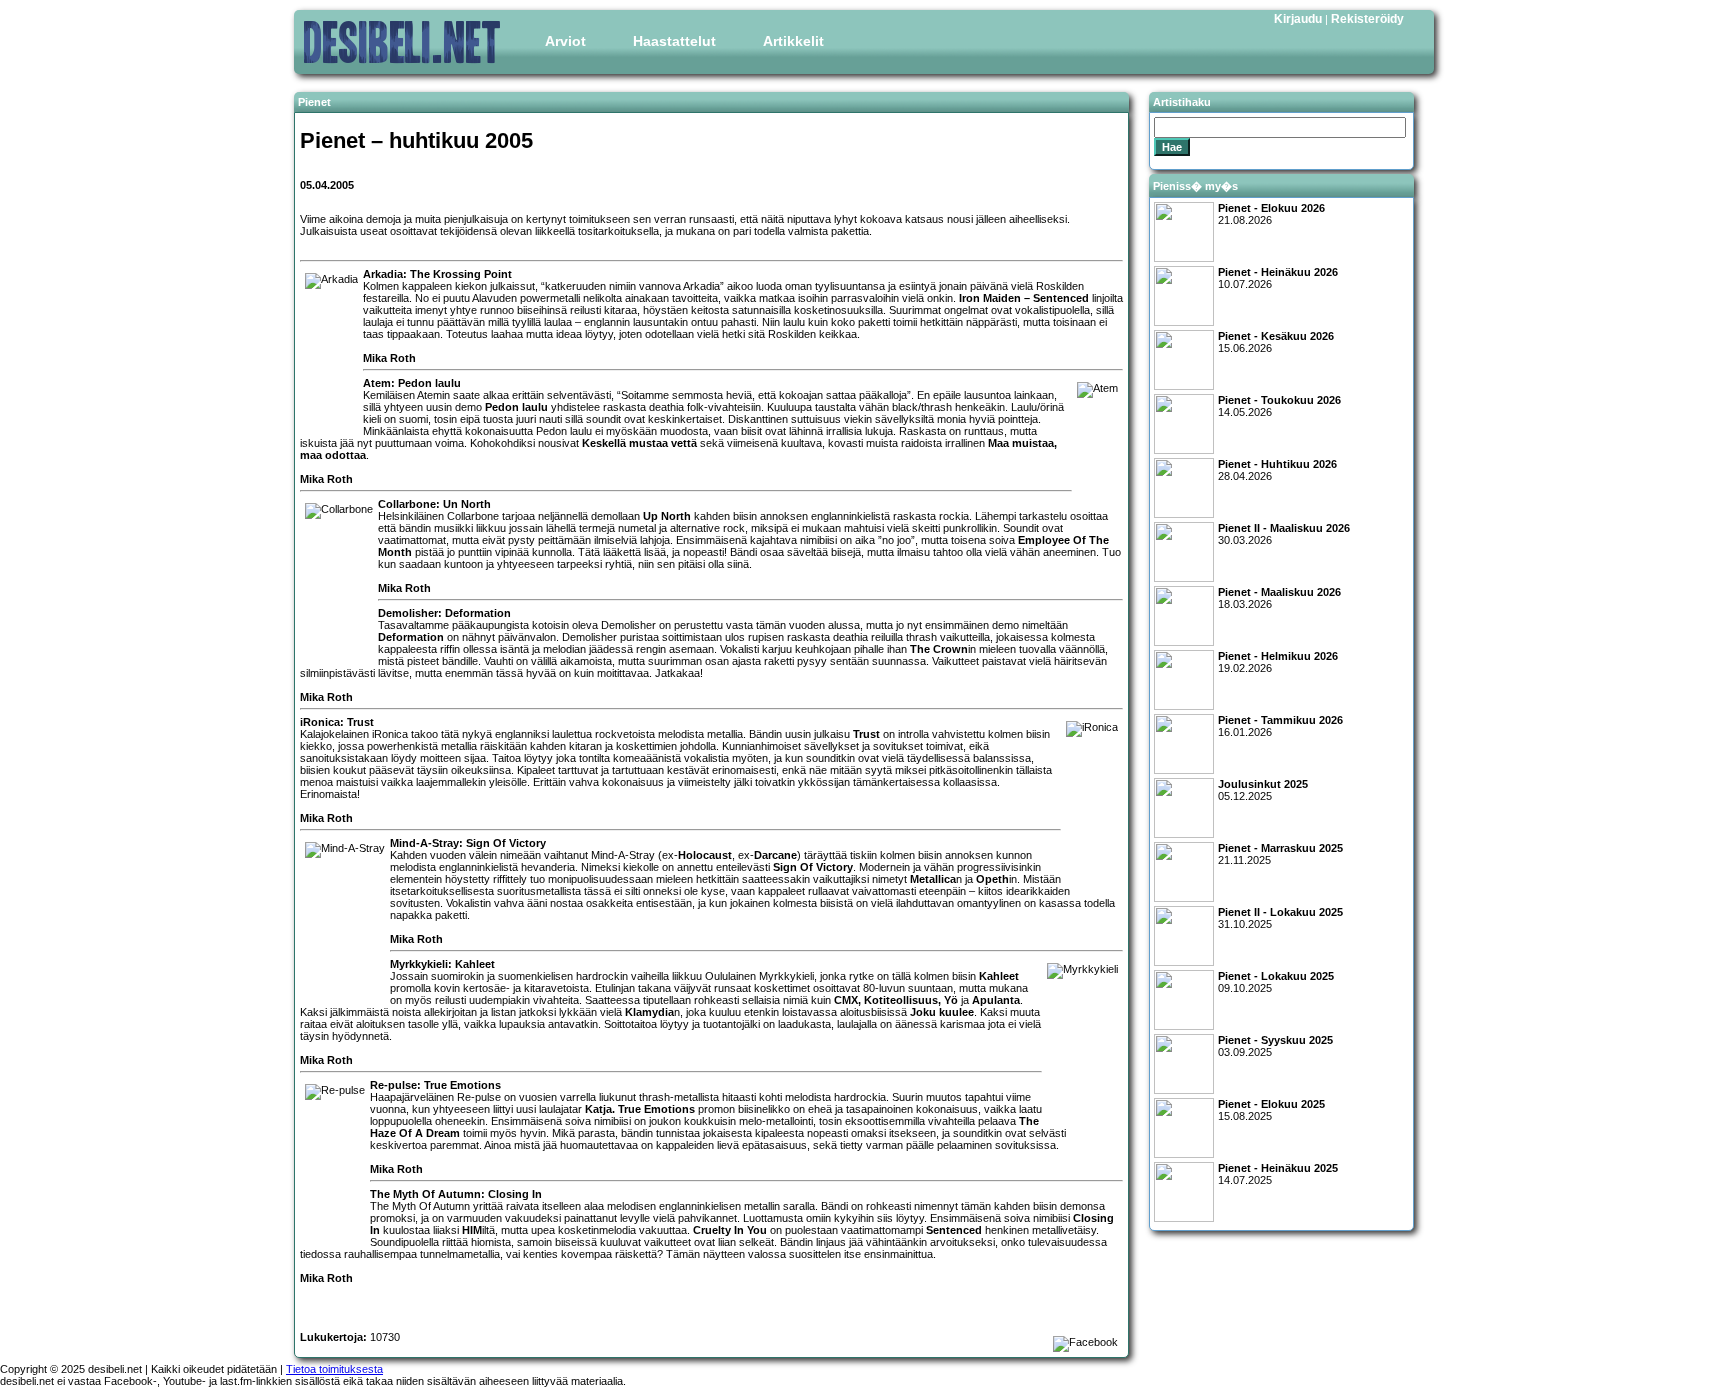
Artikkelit (793, 41)
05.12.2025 (1263, 790)
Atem (429, 395)
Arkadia (701, 286)
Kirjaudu (1298, 19)
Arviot (565, 41)
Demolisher (628, 625)
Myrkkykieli (786, 976)
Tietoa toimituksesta (334, 1369)
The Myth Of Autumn (420, 1206)
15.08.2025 (1271, 1110)
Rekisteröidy (1367, 19)
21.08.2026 (1271, 214)
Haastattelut (674, 41)
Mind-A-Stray (623, 855)
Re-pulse (479, 1097)
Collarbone (473, 516)
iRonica (390, 734)
